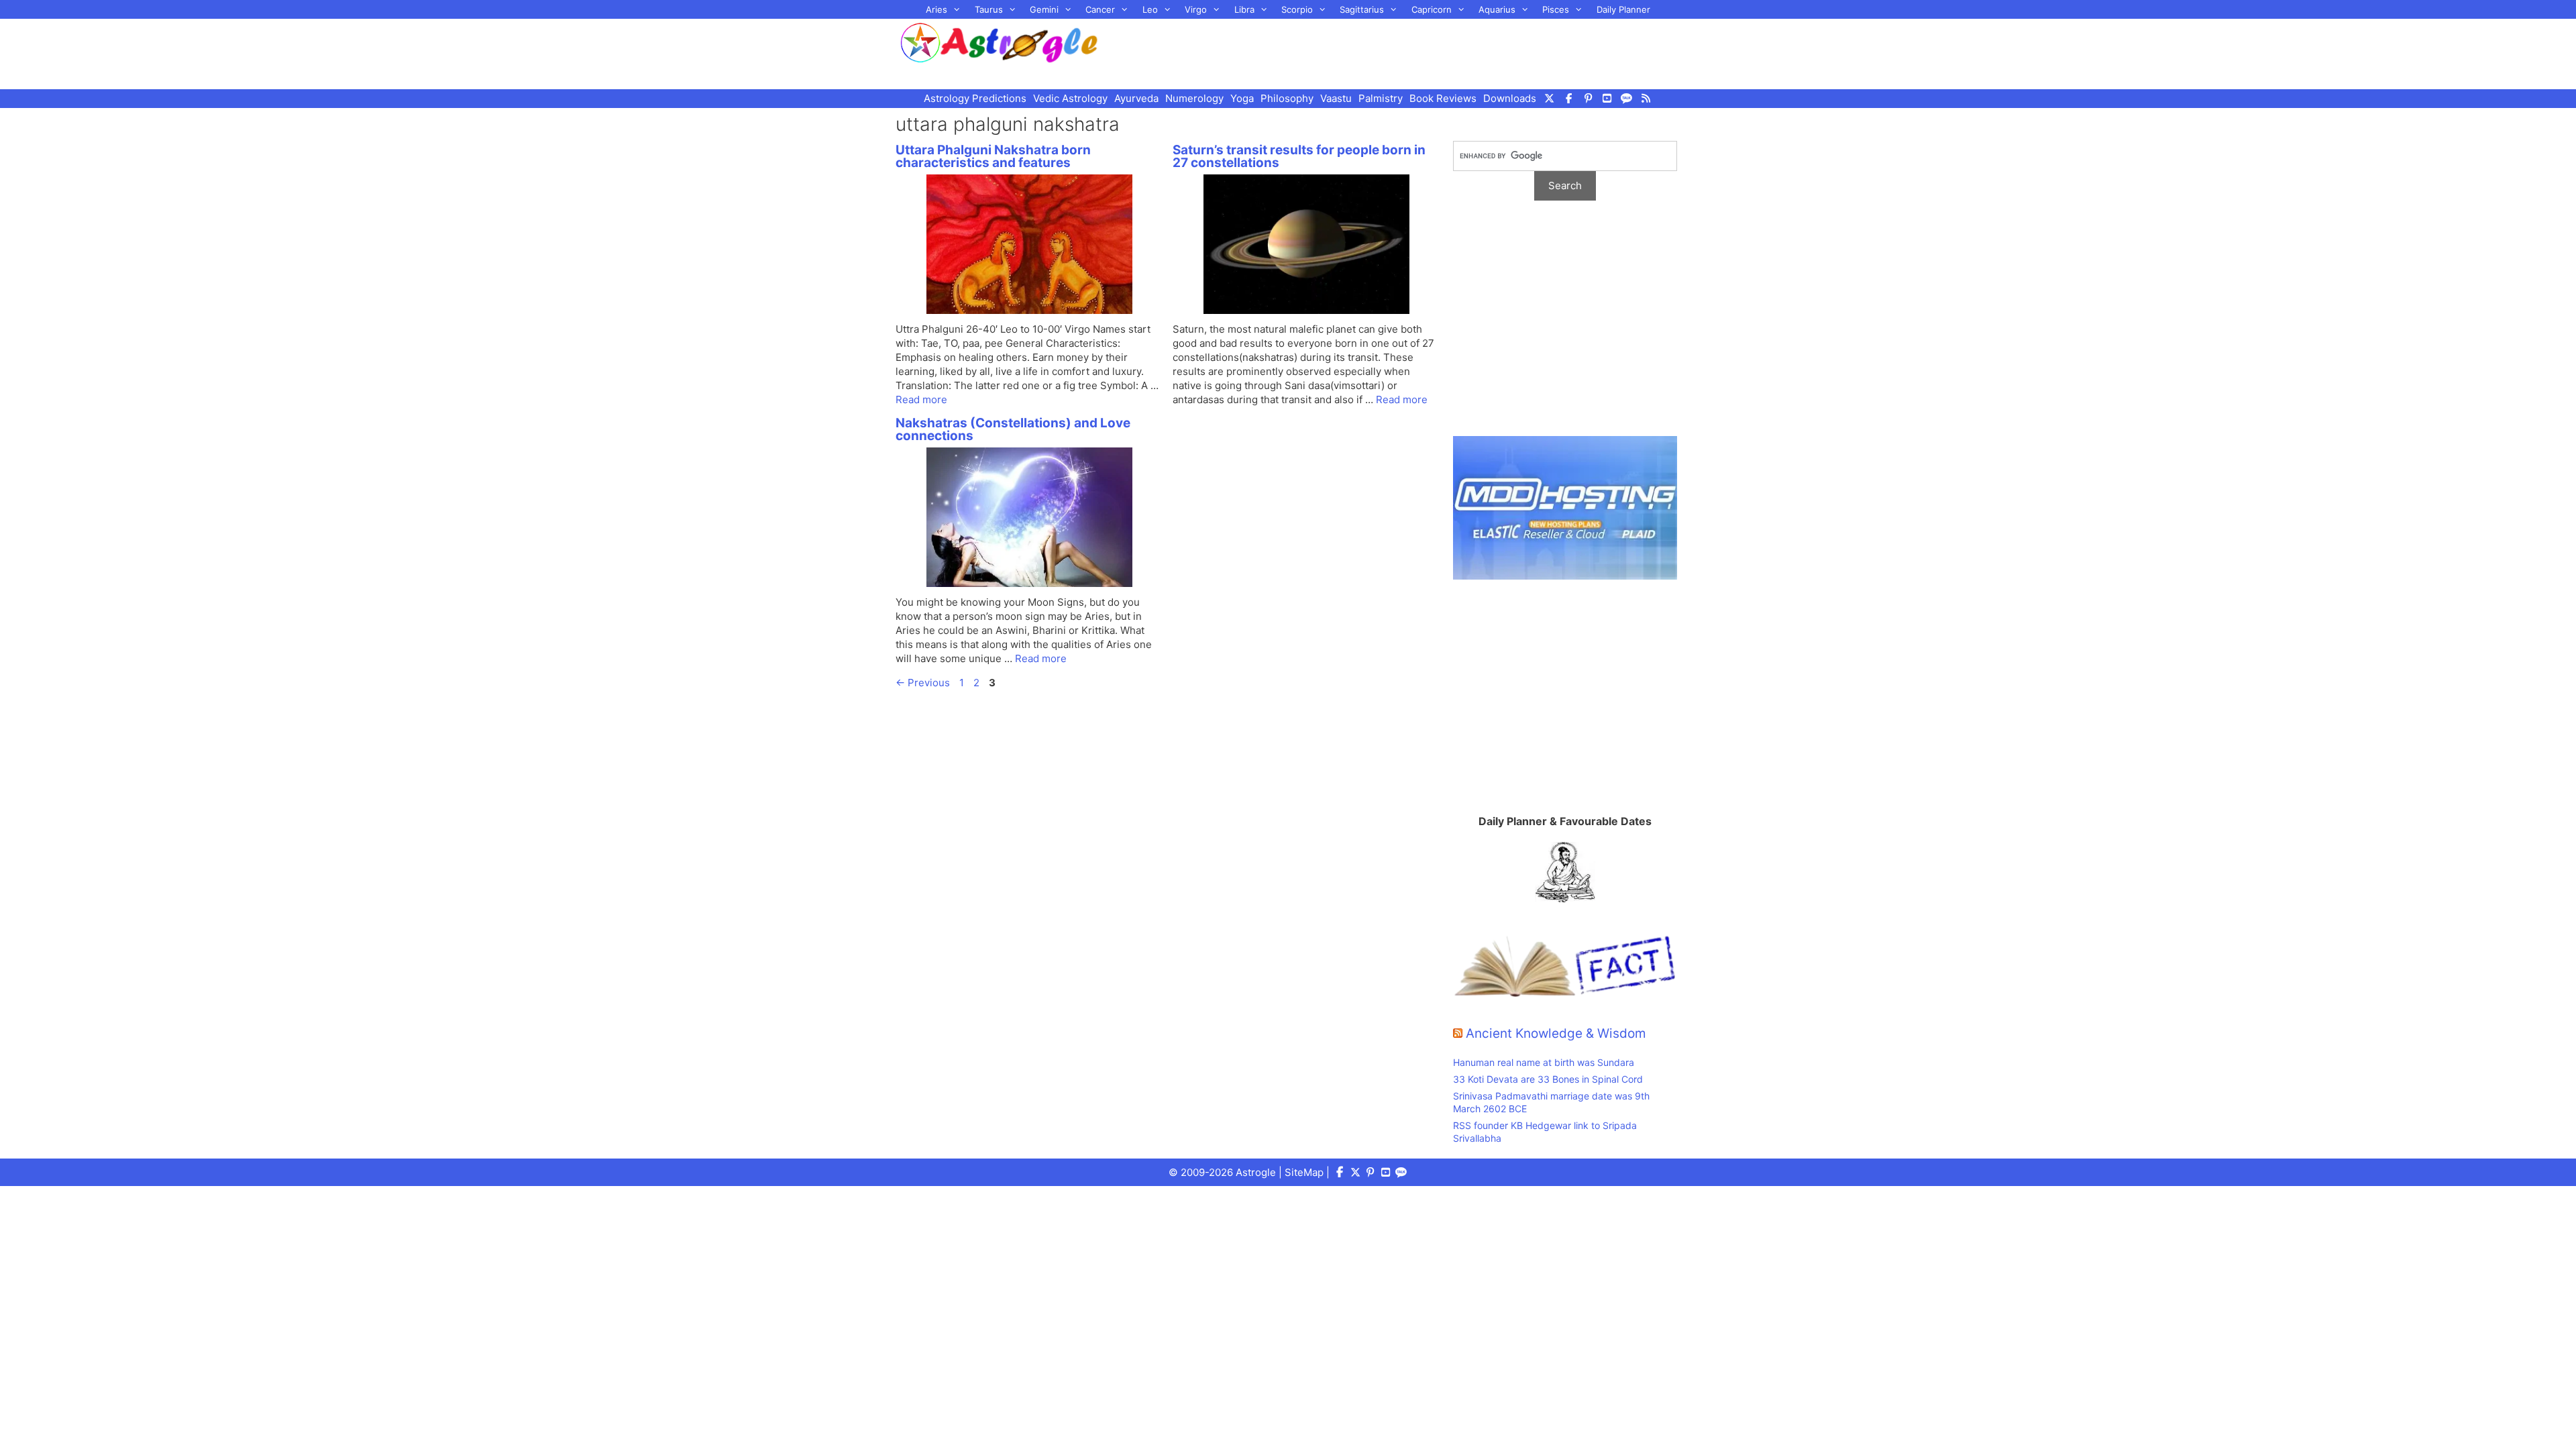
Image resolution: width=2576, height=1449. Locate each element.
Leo (1150, 9)
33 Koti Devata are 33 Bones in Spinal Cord (1548, 1079)
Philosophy (1287, 98)
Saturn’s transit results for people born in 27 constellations (1299, 156)
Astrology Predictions (975, 98)
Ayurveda (1136, 98)
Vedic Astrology (1070, 98)
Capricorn (1432, 9)
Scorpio (1297, 9)
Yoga (1242, 98)
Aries (936, 9)
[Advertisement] (1406, 52)
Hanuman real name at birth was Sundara (1544, 1062)
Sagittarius (1362, 9)
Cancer (1100, 9)
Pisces (1556, 9)
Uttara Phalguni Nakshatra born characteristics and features (993, 156)
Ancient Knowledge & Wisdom (1556, 1033)
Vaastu (1336, 98)
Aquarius (1497, 9)
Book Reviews (1443, 98)
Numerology (1194, 98)
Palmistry (1381, 98)
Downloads (1510, 98)
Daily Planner (1623, 9)
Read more (921, 399)
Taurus (989, 9)
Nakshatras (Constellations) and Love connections (1013, 429)
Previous (923, 683)
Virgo (1196, 9)
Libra (1244, 9)
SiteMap (1304, 1172)
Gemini (1044, 9)
